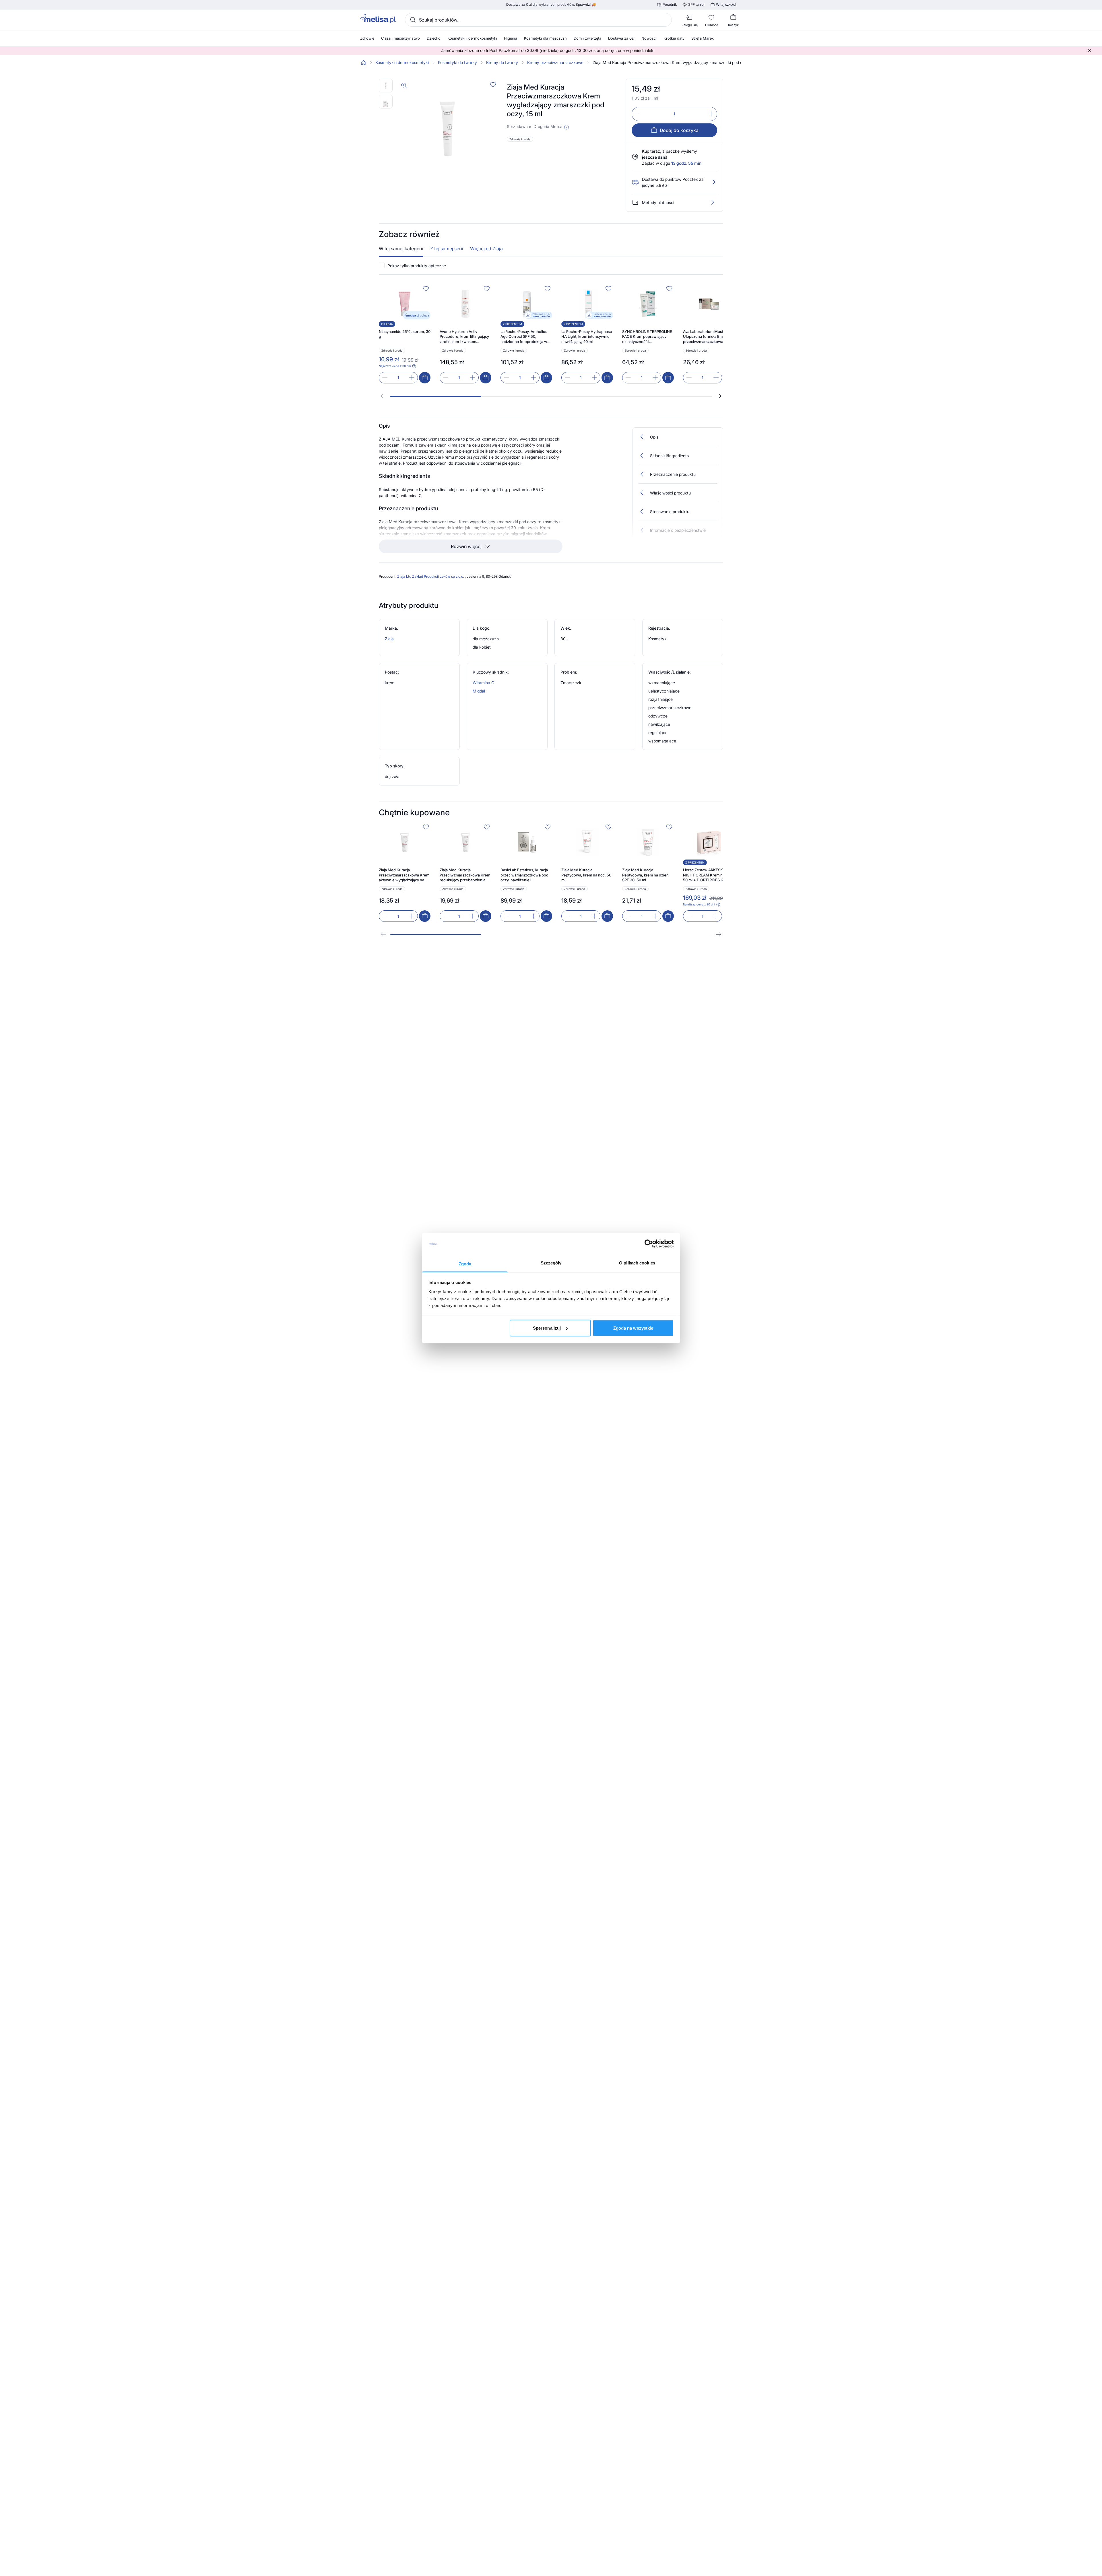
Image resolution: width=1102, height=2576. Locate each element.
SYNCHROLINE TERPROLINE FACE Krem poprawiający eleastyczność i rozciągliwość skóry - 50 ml (647, 337)
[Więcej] (713, 202)
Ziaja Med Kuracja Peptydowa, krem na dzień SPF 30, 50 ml (645, 875)
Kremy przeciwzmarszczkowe (555, 63)
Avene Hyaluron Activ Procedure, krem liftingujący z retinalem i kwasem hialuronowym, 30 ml (464, 337)
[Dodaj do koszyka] (425, 378)
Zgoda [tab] (465, 1263)
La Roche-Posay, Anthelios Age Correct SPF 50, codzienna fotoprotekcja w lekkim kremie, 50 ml (524, 337)
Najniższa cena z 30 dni (395, 366)
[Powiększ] (404, 86)
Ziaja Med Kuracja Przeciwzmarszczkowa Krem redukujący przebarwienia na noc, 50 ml (465, 875)
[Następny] (719, 396)
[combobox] (538, 20)
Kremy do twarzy (502, 63)
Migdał (479, 691)
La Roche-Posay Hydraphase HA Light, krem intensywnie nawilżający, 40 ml (587, 336)
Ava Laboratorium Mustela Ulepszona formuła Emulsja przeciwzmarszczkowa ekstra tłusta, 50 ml (707, 337)
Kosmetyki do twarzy (457, 63)
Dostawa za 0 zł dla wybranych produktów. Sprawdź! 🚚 (551, 5)
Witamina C (483, 683)
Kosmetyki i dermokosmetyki (402, 63)
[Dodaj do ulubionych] (493, 84)
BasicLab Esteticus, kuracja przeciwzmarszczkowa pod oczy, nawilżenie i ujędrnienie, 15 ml (524, 875)
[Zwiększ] (711, 114)
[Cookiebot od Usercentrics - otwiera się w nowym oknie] (649, 1244)
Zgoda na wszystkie (633, 1328)
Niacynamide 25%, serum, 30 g (405, 334)
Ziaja (389, 639)
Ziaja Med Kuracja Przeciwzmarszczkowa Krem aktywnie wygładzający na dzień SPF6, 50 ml (404, 875)
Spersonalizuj (547, 1328)
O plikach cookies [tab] (637, 1263)
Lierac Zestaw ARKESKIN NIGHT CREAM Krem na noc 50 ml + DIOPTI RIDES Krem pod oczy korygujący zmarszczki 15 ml (708, 875)
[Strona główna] (363, 63)
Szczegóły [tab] (551, 1263)
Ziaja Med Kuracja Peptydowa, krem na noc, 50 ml (586, 875)
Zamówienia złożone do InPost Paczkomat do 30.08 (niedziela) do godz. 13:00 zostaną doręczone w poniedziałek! (548, 51)
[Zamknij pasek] (1089, 51)
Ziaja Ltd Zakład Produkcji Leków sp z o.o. (431, 576)
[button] (566, 127)
